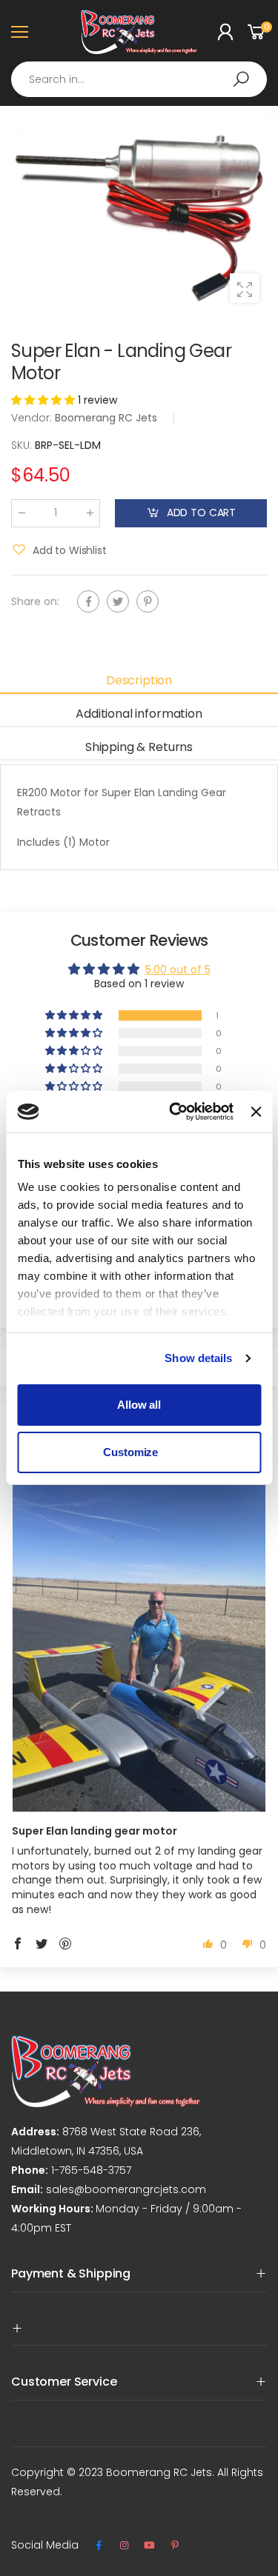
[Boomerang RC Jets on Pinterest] (175, 2546)
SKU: (23, 445)
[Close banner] (256, 1112)
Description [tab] (139, 680)
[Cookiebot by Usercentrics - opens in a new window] (175, 1112)
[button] (44, 400)
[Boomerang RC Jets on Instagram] (124, 2546)
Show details (198, 1358)
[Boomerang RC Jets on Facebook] (99, 2546)
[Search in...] (241, 79)
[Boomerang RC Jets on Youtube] (149, 2546)
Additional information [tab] (139, 714)
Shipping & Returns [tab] (139, 747)
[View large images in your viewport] (245, 288)
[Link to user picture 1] (139, 1643)
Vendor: (33, 418)
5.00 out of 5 (178, 970)
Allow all (139, 1405)
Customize (130, 1452)
